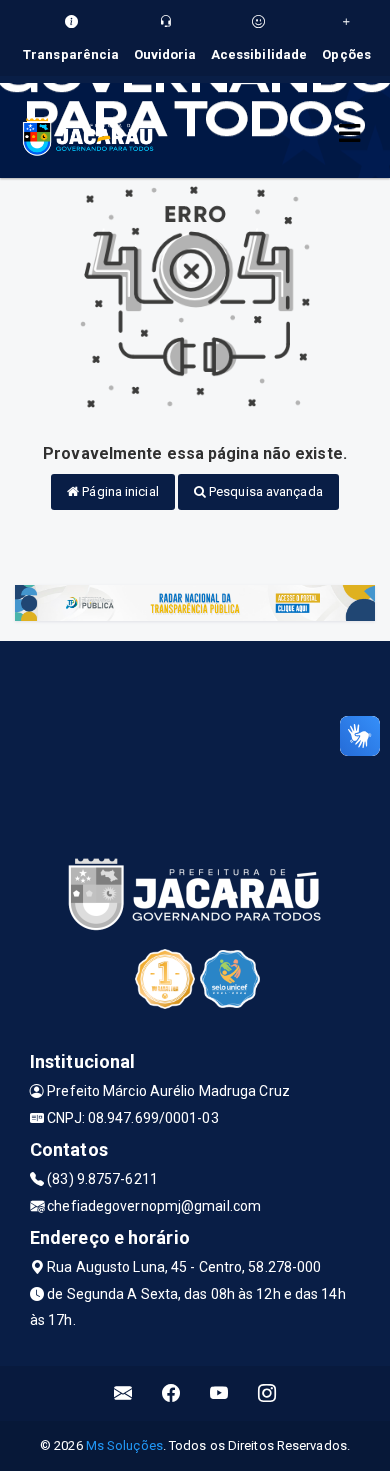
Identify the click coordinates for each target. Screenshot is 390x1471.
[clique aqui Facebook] (171, 1393)
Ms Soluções (124, 1445)
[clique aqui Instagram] (267, 1393)
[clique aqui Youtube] (219, 1393)
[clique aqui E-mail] (123, 1393)
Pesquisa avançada (264, 491)
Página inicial (119, 491)
